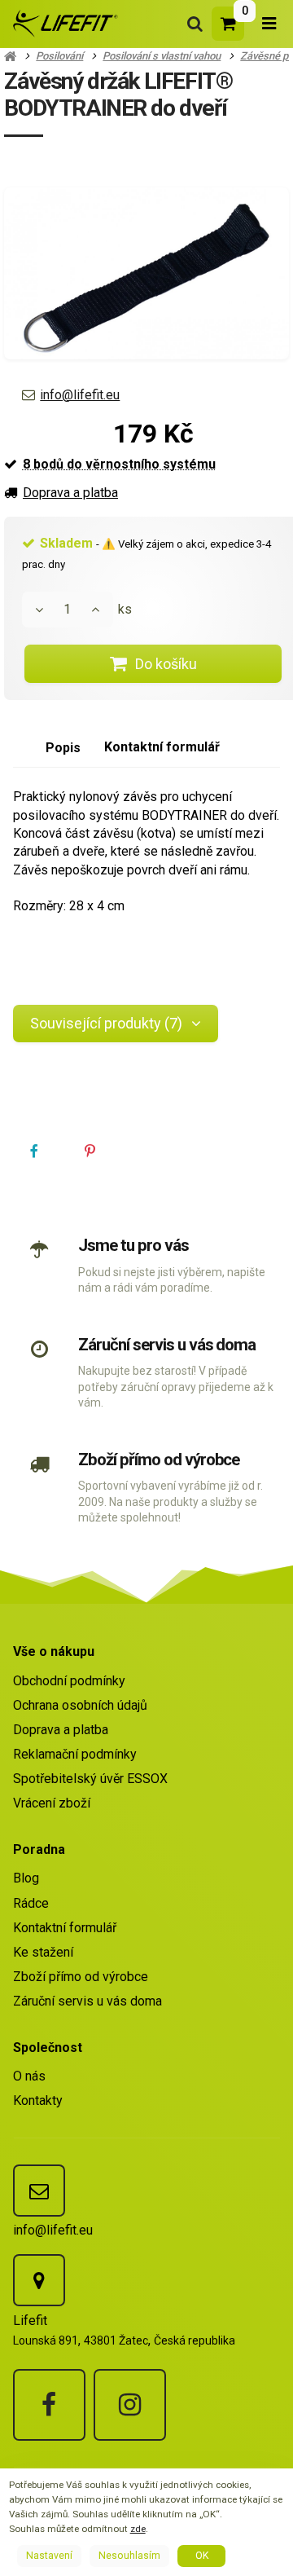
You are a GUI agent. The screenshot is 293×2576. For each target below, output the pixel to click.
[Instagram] (130, 2405)
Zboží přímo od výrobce (159, 1460)
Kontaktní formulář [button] (162, 747)
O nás (29, 2076)
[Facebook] (49, 2405)
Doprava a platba (70, 493)
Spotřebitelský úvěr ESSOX (90, 1779)
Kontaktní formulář (65, 1928)
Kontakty (38, 2100)
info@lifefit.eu (80, 395)
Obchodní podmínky (69, 1681)
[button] (35, 1152)
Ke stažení (43, 1952)
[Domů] (63, 23)
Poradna (39, 1849)
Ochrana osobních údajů (80, 1705)
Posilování (59, 56)
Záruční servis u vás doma (167, 1345)
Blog (26, 1878)
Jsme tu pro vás (133, 1245)
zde (138, 2529)
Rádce (31, 1903)
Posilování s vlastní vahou (162, 56)
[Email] (39, 2191)
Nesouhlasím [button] (129, 2556)
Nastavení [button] (49, 2556)
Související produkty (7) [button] (106, 1023)
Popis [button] (63, 748)
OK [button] (202, 2556)
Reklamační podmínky (75, 1754)
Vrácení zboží (52, 1803)
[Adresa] (39, 2280)
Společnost (48, 2048)
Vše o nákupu (54, 1651)
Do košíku (166, 664)
